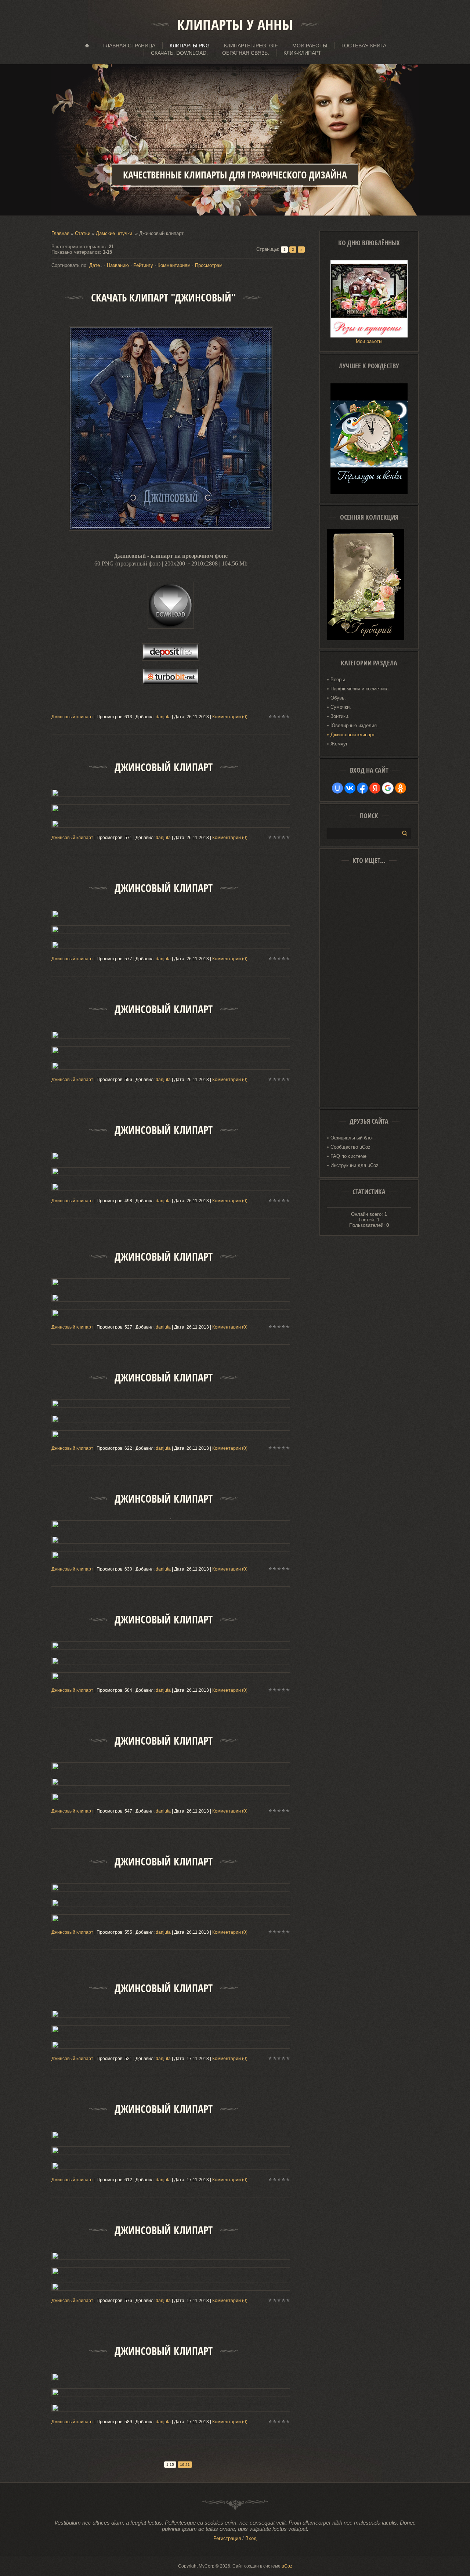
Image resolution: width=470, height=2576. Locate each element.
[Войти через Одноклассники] (401, 788)
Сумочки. (341, 707)
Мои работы (369, 341)
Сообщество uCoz (350, 1147)
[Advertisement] (369, 988)
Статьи (83, 233)
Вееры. (338, 680)
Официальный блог (352, 1138)
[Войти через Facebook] (362, 788)
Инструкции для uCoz (355, 1165)
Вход (251, 2538)
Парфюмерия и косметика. (360, 689)
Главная (60, 233)
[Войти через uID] (337, 788)
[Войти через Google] (388, 788)
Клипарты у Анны (235, 25)
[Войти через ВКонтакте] (350, 788)
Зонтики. (340, 716)
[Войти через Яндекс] (375, 788)
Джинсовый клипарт (72, 717)
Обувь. (338, 698)
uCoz (287, 2566)
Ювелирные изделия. (354, 725)
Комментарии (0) (230, 717)
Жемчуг (339, 744)
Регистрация (227, 2538)
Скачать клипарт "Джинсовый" (163, 298)
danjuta (163, 717)
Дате (95, 265)
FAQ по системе (348, 1156)
